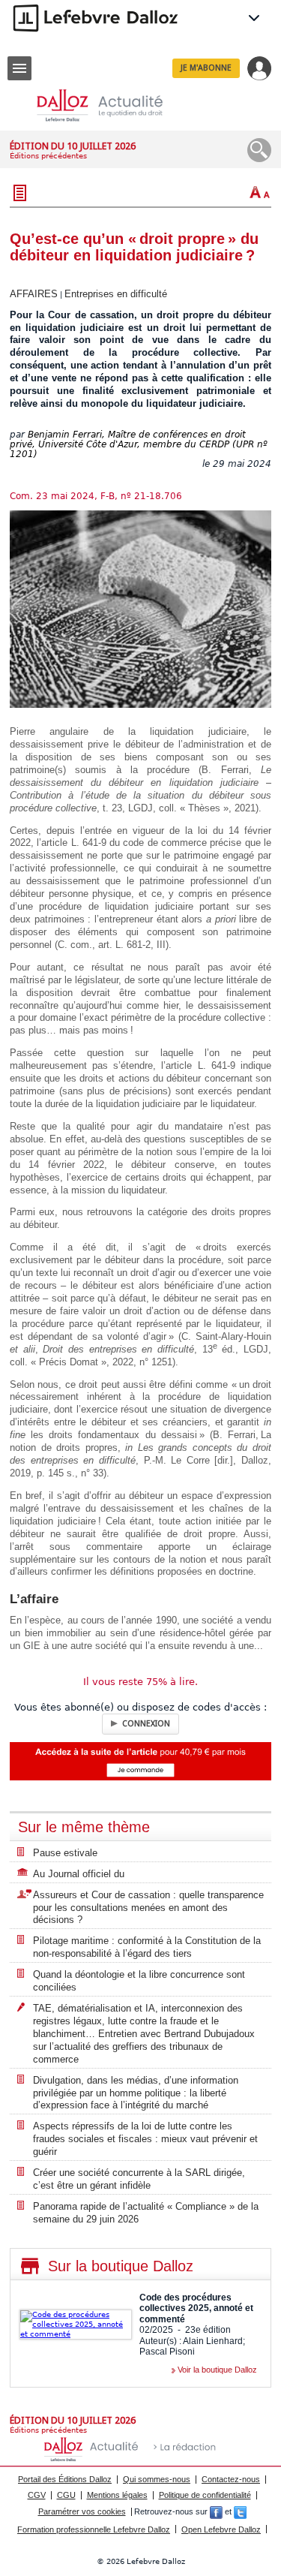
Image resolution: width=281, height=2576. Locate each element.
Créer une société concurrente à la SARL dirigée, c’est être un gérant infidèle (139, 2179)
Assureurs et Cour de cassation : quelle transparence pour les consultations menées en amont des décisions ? (148, 1908)
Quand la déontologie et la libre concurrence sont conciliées (139, 1981)
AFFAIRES (34, 294)
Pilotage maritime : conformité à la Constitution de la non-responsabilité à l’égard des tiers (147, 1947)
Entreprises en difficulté (116, 294)
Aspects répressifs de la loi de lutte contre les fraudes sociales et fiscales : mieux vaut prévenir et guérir (145, 2139)
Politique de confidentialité (205, 2495)
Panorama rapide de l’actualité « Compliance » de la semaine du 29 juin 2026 (146, 2213)
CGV (37, 2495)
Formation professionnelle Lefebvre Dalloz (94, 2529)
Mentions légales (117, 2495)
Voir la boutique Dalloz (217, 2370)
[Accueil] (112, 105)
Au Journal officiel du (79, 1874)
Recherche (259, 150)
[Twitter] (240, 2511)
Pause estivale (65, 1853)
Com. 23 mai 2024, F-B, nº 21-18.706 (96, 496)
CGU (66, 2495)
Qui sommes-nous (157, 2479)
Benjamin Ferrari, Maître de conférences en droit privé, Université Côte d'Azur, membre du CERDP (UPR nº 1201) (139, 444)
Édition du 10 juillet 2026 (73, 146)
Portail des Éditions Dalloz (65, 2479)
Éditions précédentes (48, 156)
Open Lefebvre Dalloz (221, 2529)
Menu (19, 68)
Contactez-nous (231, 2479)
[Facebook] (216, 2511)
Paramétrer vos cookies (82, 2511)
